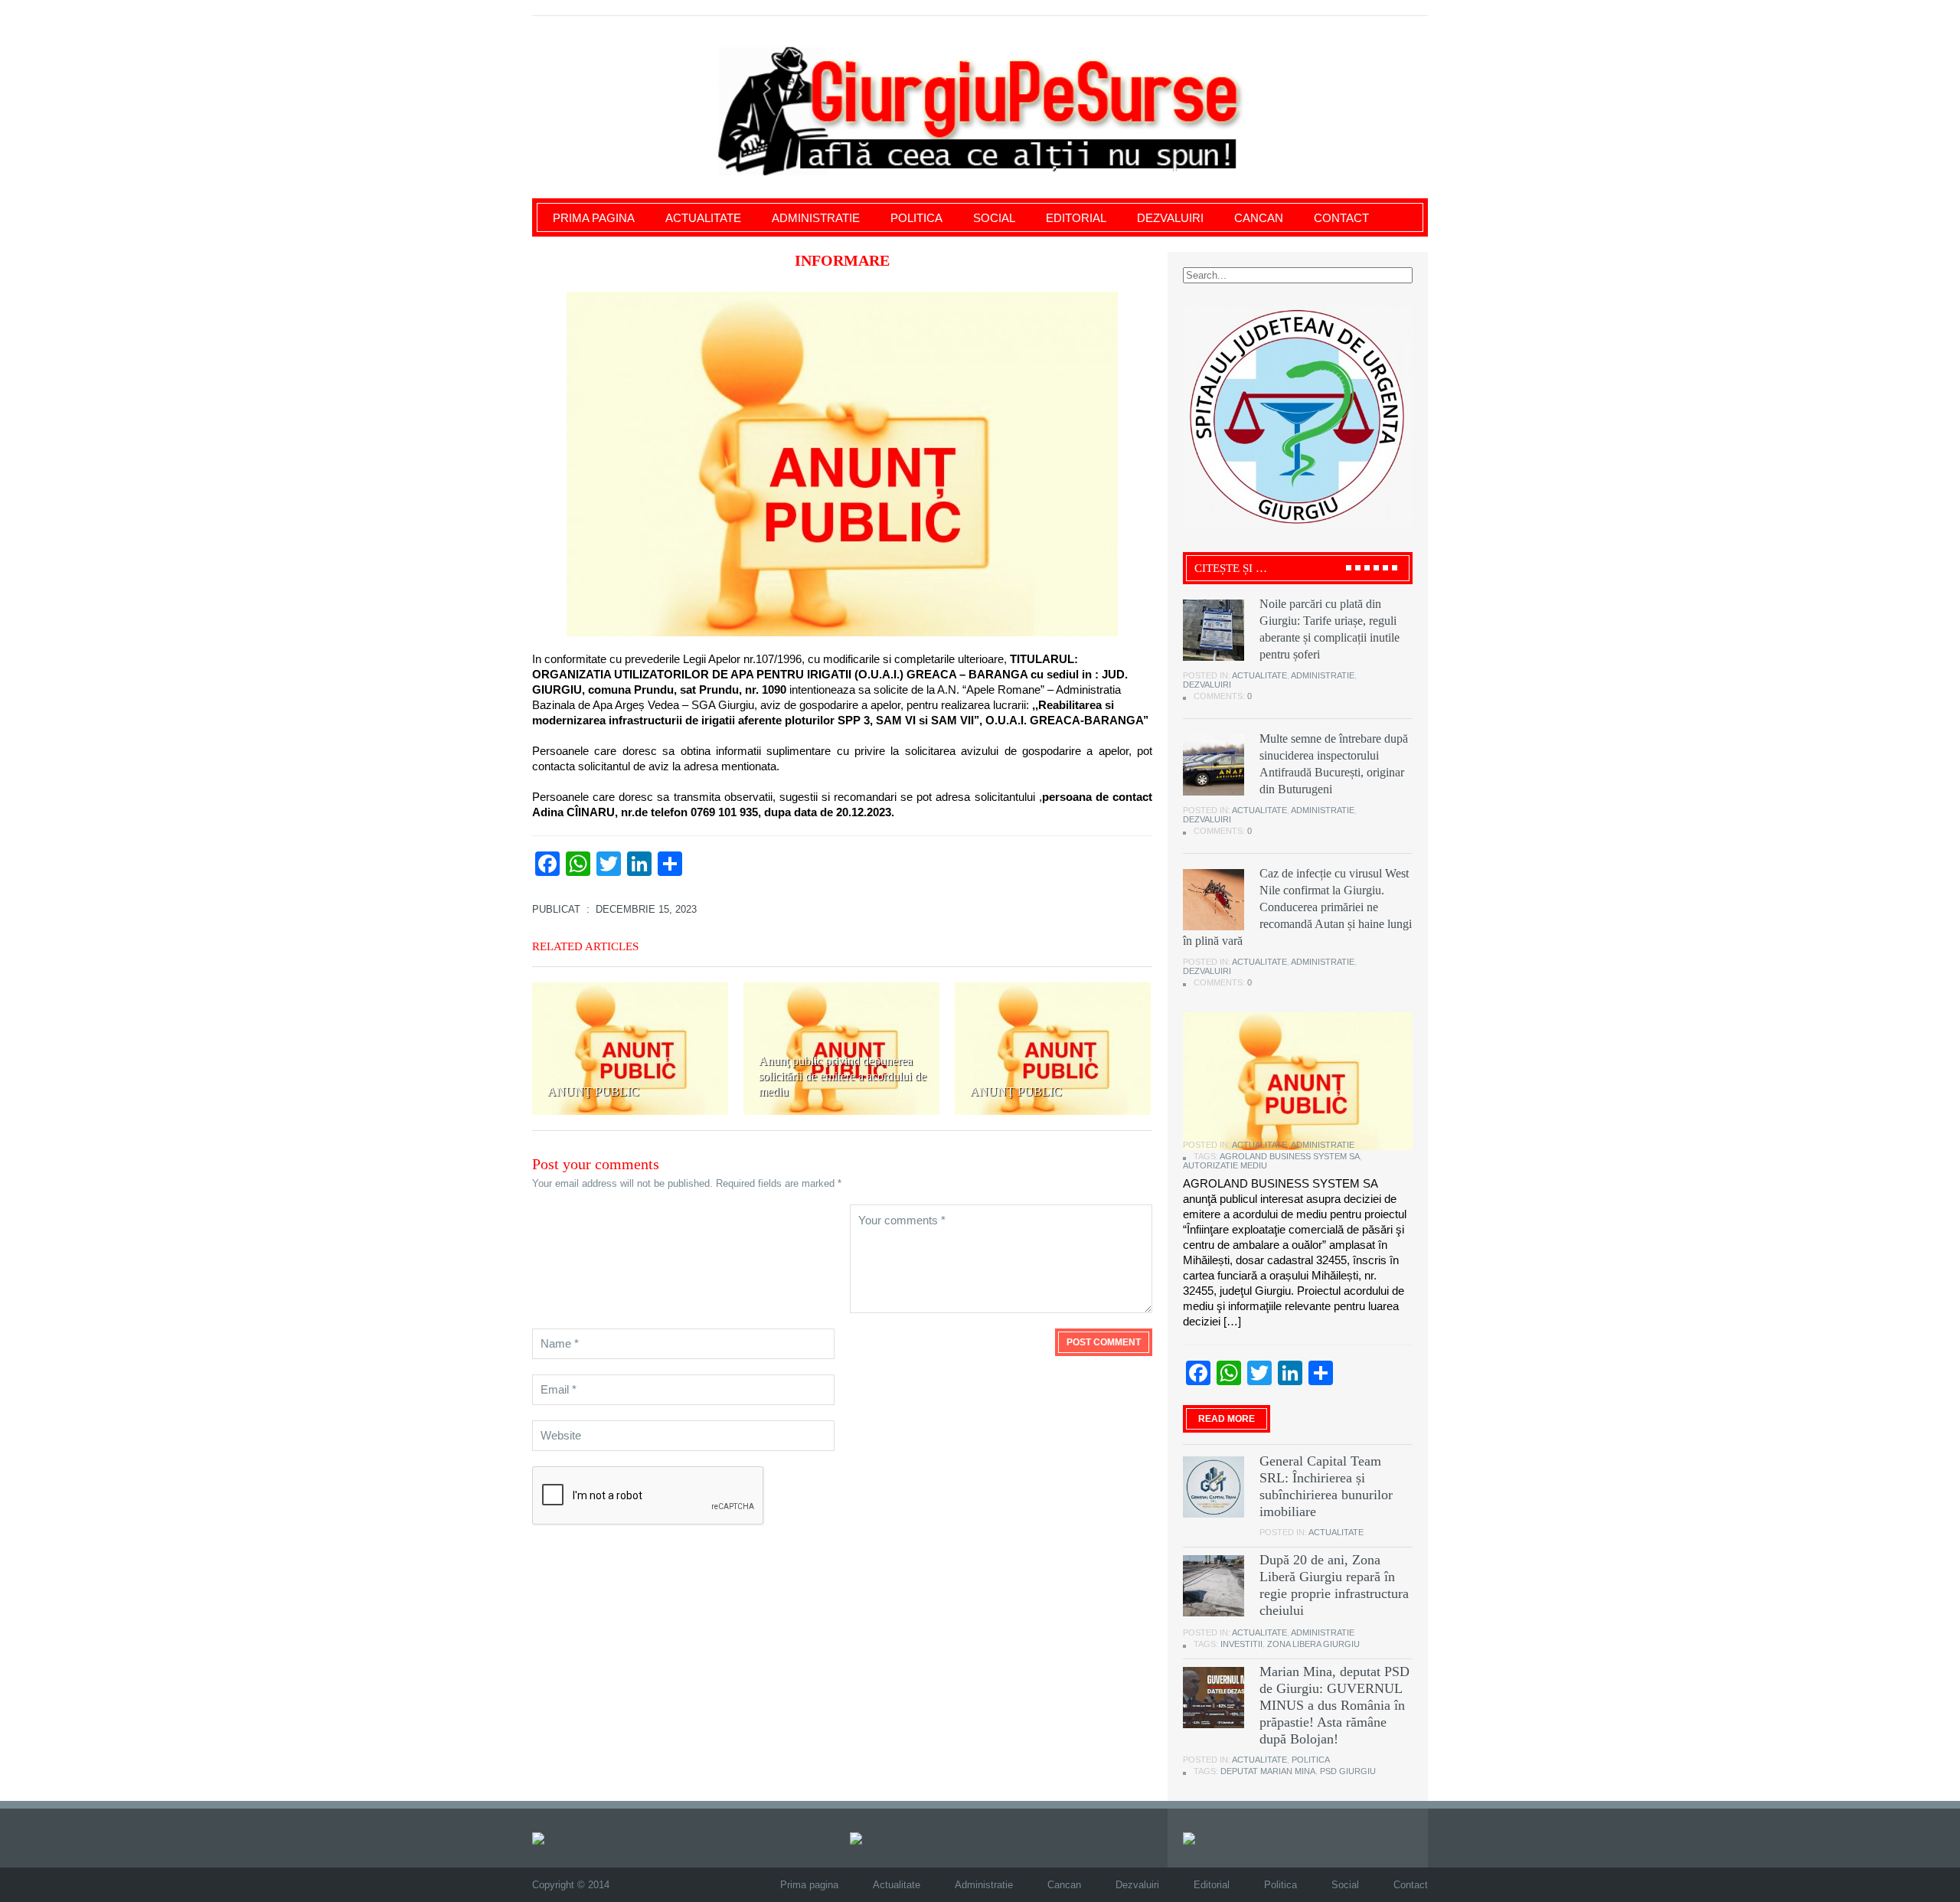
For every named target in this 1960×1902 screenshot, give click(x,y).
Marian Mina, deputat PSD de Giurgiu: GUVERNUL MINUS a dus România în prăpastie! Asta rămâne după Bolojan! (1334, 1705)
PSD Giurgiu (1348, 1771)
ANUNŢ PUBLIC (593, 1092)
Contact (1341, 218)
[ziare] (867, 1837)
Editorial (1076, 218)
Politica (916, 218)
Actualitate (703, 218)
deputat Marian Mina (1268, 1771)
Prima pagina (594, 218)
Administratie (816, 218)
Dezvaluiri (1170, 218)
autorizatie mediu (1225, 1165)
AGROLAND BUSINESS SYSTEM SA (1290, 1156)
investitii (1241, 1644)
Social (994, 218)
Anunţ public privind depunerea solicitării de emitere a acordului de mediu (843, 1076)
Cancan (1259, 218)
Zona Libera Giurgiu (1313, 1644)
